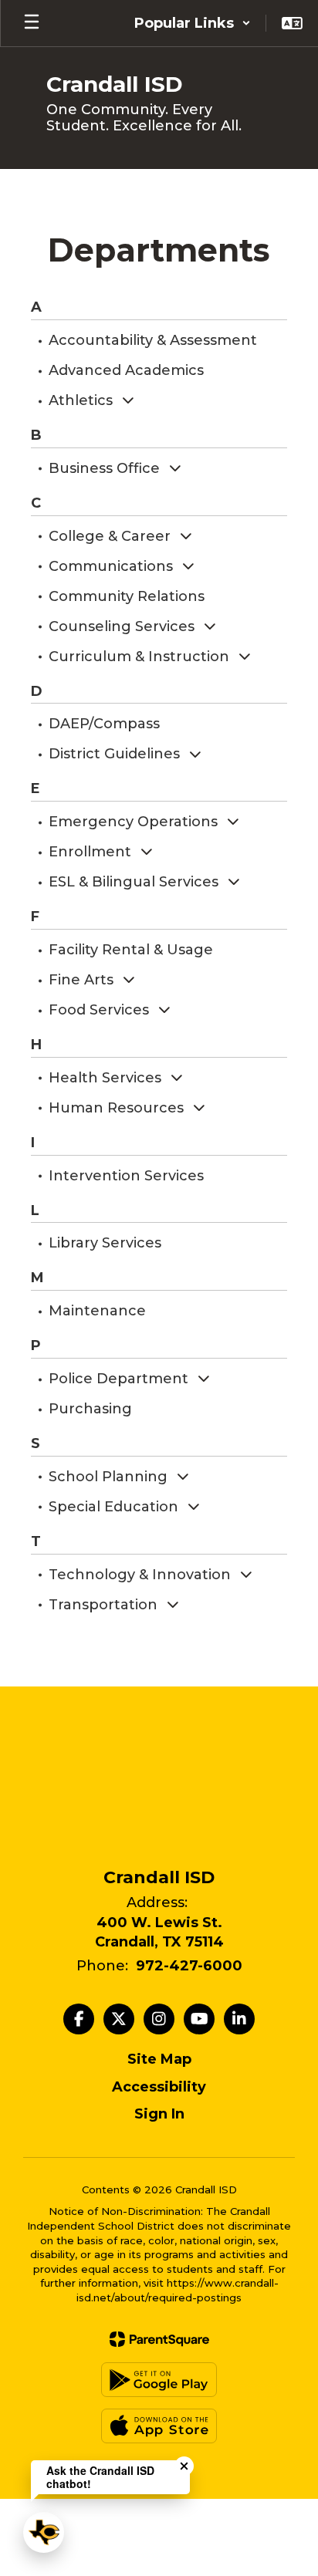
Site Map (159, 2059)
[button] (193, 23)
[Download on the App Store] (159, 2426)
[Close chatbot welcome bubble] (184, 2466)
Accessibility (159, 2087)
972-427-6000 (189, 1966)
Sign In (159, 2114)
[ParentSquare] (159, 2339)
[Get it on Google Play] (159, 2380)
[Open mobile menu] (32, 23)
